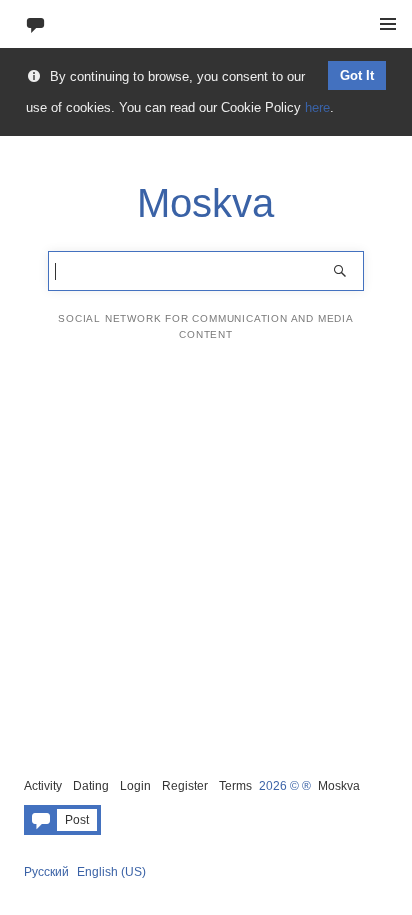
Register (185, 786)
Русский (46, 872)
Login (135, 786)
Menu (388, 24)
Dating (91, 786)
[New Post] (35, 23)
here (317, 107)
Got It (357, 75)
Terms (235, 786)
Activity (43, 786)
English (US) (111, 872)
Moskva (339, 786)
